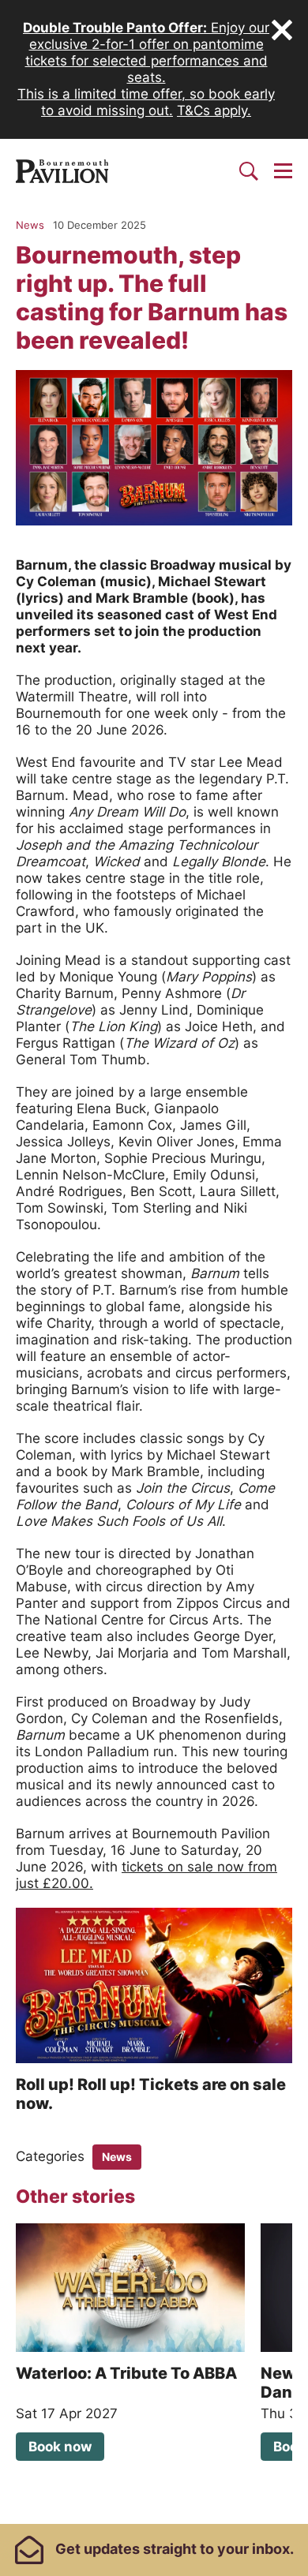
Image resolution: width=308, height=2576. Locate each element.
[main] (154, 1363)
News (117, 2157)
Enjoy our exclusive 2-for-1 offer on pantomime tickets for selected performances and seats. (146, 52)
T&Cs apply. (214, 110)
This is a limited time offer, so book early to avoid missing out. (146, 102)
